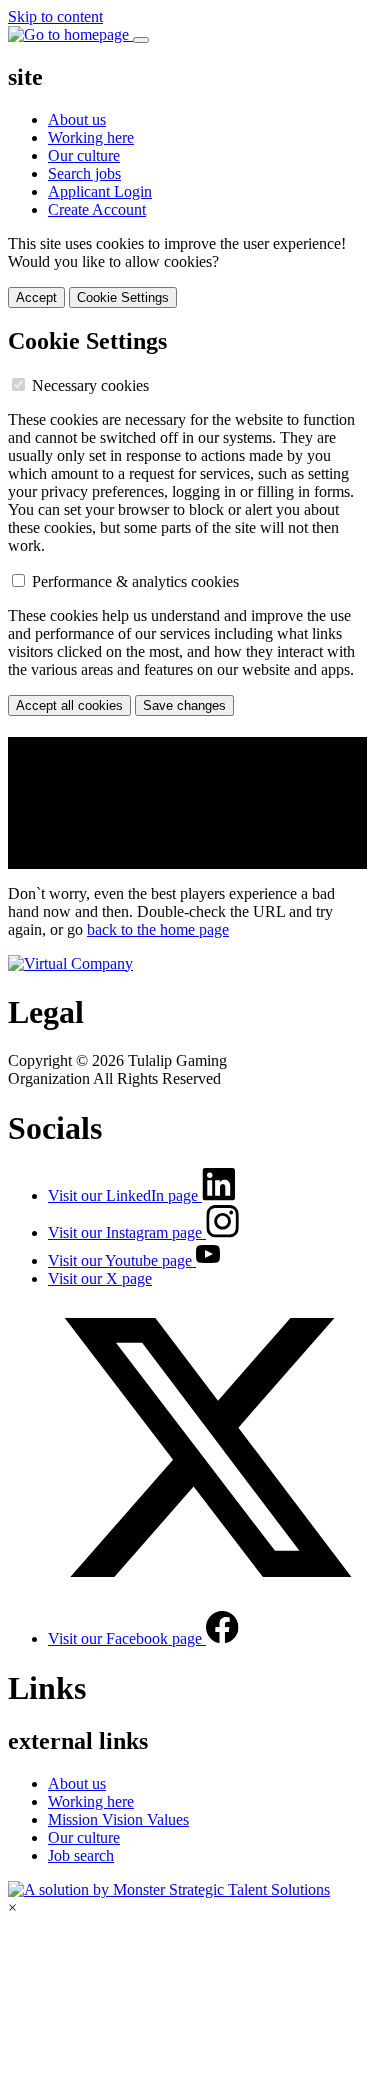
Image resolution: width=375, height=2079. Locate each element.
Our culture (84, 155)
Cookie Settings (123, 297)
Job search (81, 1855)
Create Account (97, 209)
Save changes (184, 705)
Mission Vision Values (118, 1819)
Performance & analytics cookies (135, 581)
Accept (36, 297)
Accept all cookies (69, 705)
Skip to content (55, 16)
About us (77, 119)
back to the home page (158, 929)
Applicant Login (100, 191)
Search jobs (84, 173)
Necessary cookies (90, 385)
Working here (91, 137)
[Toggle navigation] (141, 40)
